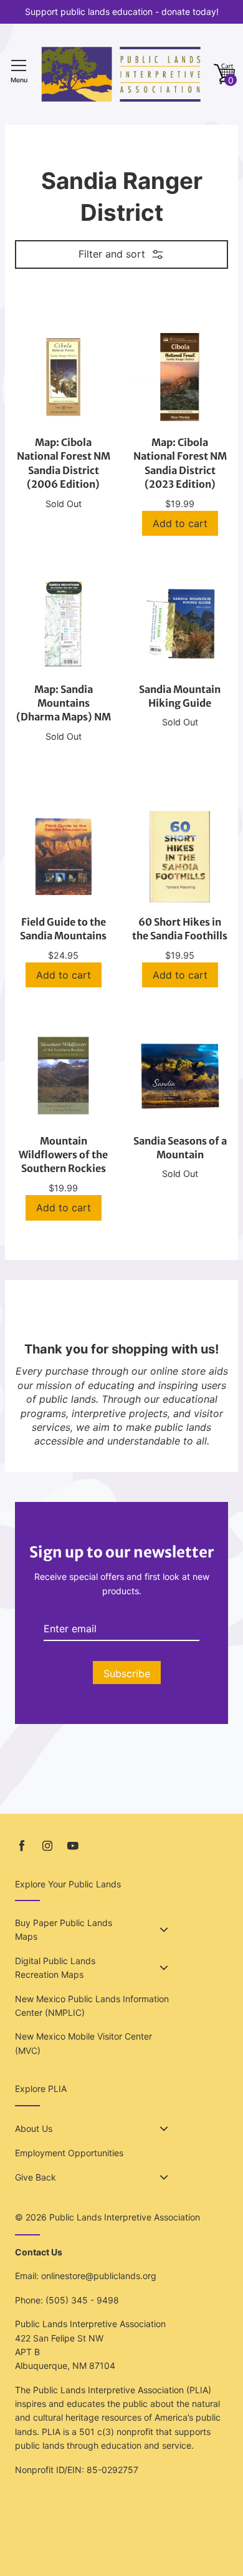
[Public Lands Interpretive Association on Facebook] (22, 1846)
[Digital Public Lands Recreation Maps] (164, 1968)
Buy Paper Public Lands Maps (64, 1930)
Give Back (36, 2177)
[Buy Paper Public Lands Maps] (164, 1930)
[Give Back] (164, 2177)
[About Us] (164, 2129)
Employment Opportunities (69, 2153)
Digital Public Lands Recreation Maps (55, 1968)
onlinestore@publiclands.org (99, 2276)
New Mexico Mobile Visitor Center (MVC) (83, 2043)
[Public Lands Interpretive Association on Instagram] (47, 1846)
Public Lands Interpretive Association (125, 2217)
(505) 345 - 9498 (82, 2300)
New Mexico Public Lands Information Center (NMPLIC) (92, 2006)
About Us (34, 2128)
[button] (224, 75)
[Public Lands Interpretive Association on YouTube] (73, 1846)
